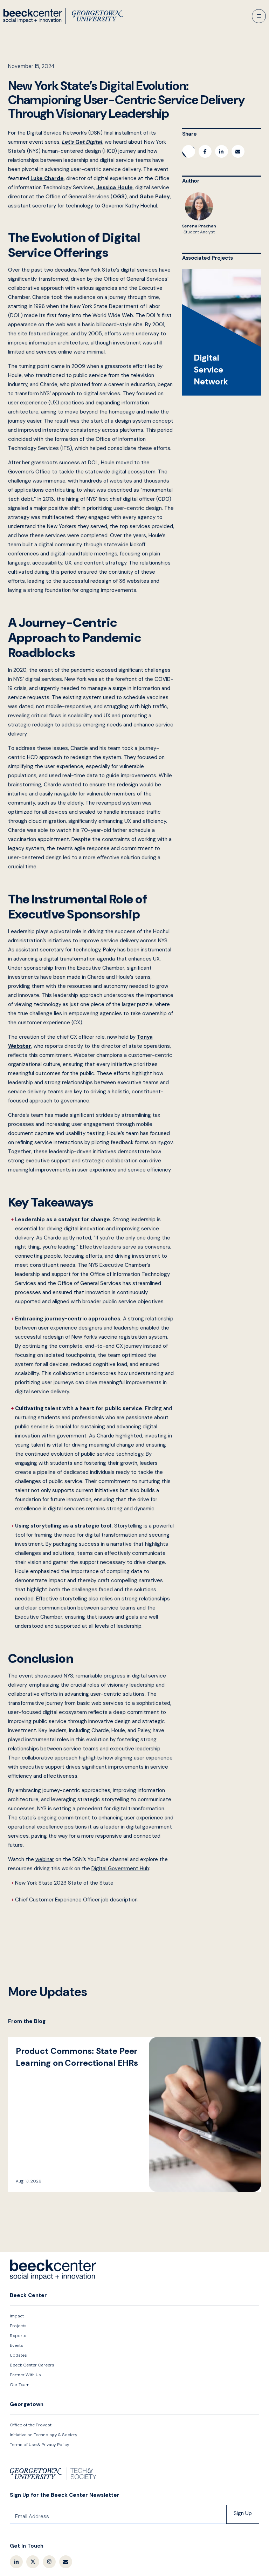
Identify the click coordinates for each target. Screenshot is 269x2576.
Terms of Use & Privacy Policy (40, 2445)
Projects (18, 2326)
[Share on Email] (238, 151)
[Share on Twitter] (189, 151)
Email (66, 2562)
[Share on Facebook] (205, 151)
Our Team (20, 2385)
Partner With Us (25, 2375)
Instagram (49, 2562)
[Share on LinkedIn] (222, 151)
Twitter (33, 2562)
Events (16, 2345)
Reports (18, 2336)
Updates (18, 2355)
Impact (17, 2316)
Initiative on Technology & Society (44, 2435)
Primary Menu (259, 16)
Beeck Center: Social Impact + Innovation (53, 2270)
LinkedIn (16, 2562)
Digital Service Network (222, 332)
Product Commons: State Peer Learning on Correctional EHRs (135, 2114)
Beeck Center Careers (32, 2365)
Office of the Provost (31, 2425)
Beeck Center (63, 16)
